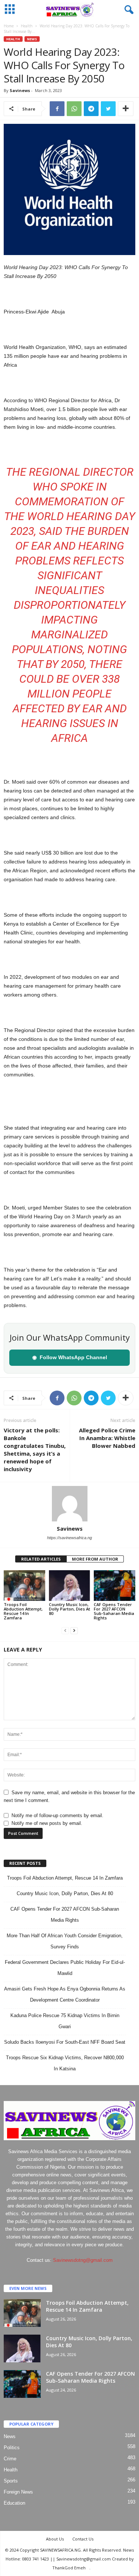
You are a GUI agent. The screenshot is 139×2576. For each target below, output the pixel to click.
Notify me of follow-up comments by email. (57, 1815)
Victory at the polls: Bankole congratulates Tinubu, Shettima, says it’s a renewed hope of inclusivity (35, 1450)
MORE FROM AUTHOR (95, 1559)
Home (9, 26)
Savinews (20, 90)
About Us (55, 2539)
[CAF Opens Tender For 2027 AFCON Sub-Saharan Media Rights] (115, 1586)
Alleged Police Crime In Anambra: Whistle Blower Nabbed (107, 1438)
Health (27, 26)
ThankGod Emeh (69, 2568)
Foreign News (18, 2492)
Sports (11, 2481)
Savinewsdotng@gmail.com (83, 2260)
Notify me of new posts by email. (47, 1823)
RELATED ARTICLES (41, 1559)
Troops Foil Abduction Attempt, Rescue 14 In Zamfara (23, 1611)
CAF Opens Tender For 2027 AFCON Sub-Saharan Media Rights (114, 1611)
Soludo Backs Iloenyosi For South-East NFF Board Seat (65, 2042)
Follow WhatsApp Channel (70, 1357)
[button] (128, 10)
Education (14, 2503)
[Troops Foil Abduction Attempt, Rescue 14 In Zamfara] (24, 1586)
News (32, 39)
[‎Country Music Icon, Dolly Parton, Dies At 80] (70, 1586)
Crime (10, 2459)
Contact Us (83, 2539)
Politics (12, 2448)
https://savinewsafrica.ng (69, 1538)
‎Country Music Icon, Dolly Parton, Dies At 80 (69, 1609)
